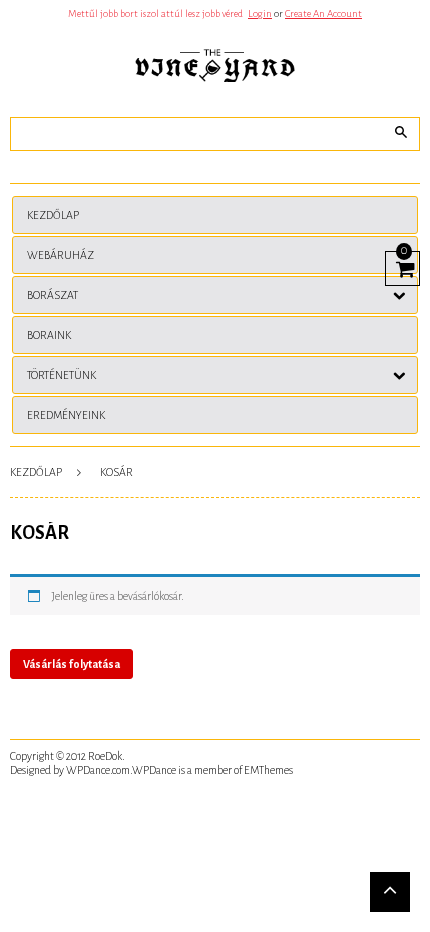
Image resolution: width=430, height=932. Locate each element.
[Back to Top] (390, 892)
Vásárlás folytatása (71, 664)
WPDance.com (98, 770)
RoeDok (105, 756)
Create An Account (323, 13)
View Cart (402, 266)
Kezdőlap (36, 472)
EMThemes (268, 770)
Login (260, 13)
